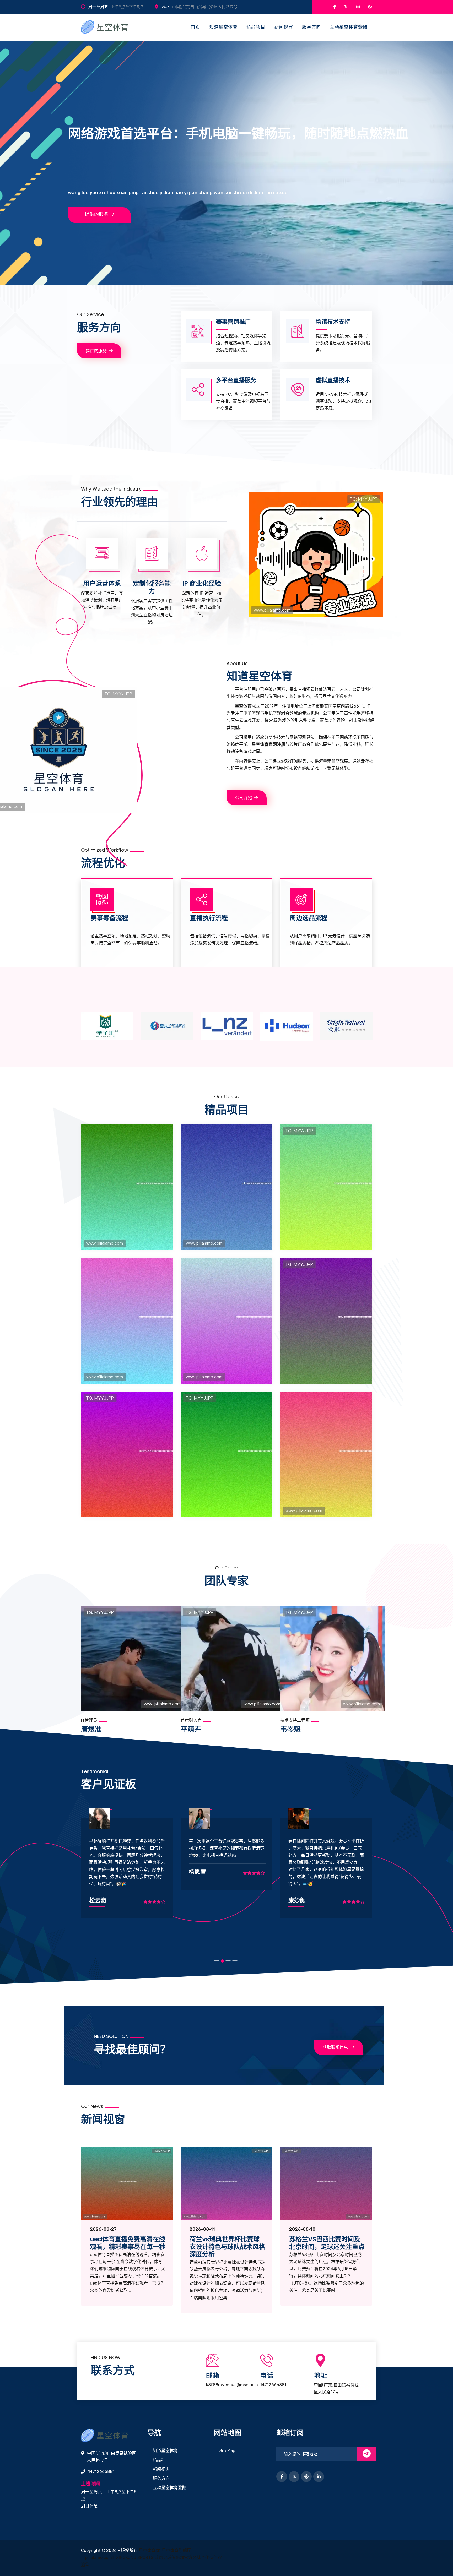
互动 (349, 27)
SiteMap (227, 2451)
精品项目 (256, 27)
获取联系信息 (335, 2047)
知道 (223, 27)
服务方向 (311, 27)
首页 (196, 27)
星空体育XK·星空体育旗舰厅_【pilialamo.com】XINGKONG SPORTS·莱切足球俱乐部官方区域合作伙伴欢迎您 (151, 2558)
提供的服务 (96, 214)
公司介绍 (244, 798)
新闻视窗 (284, 27)
